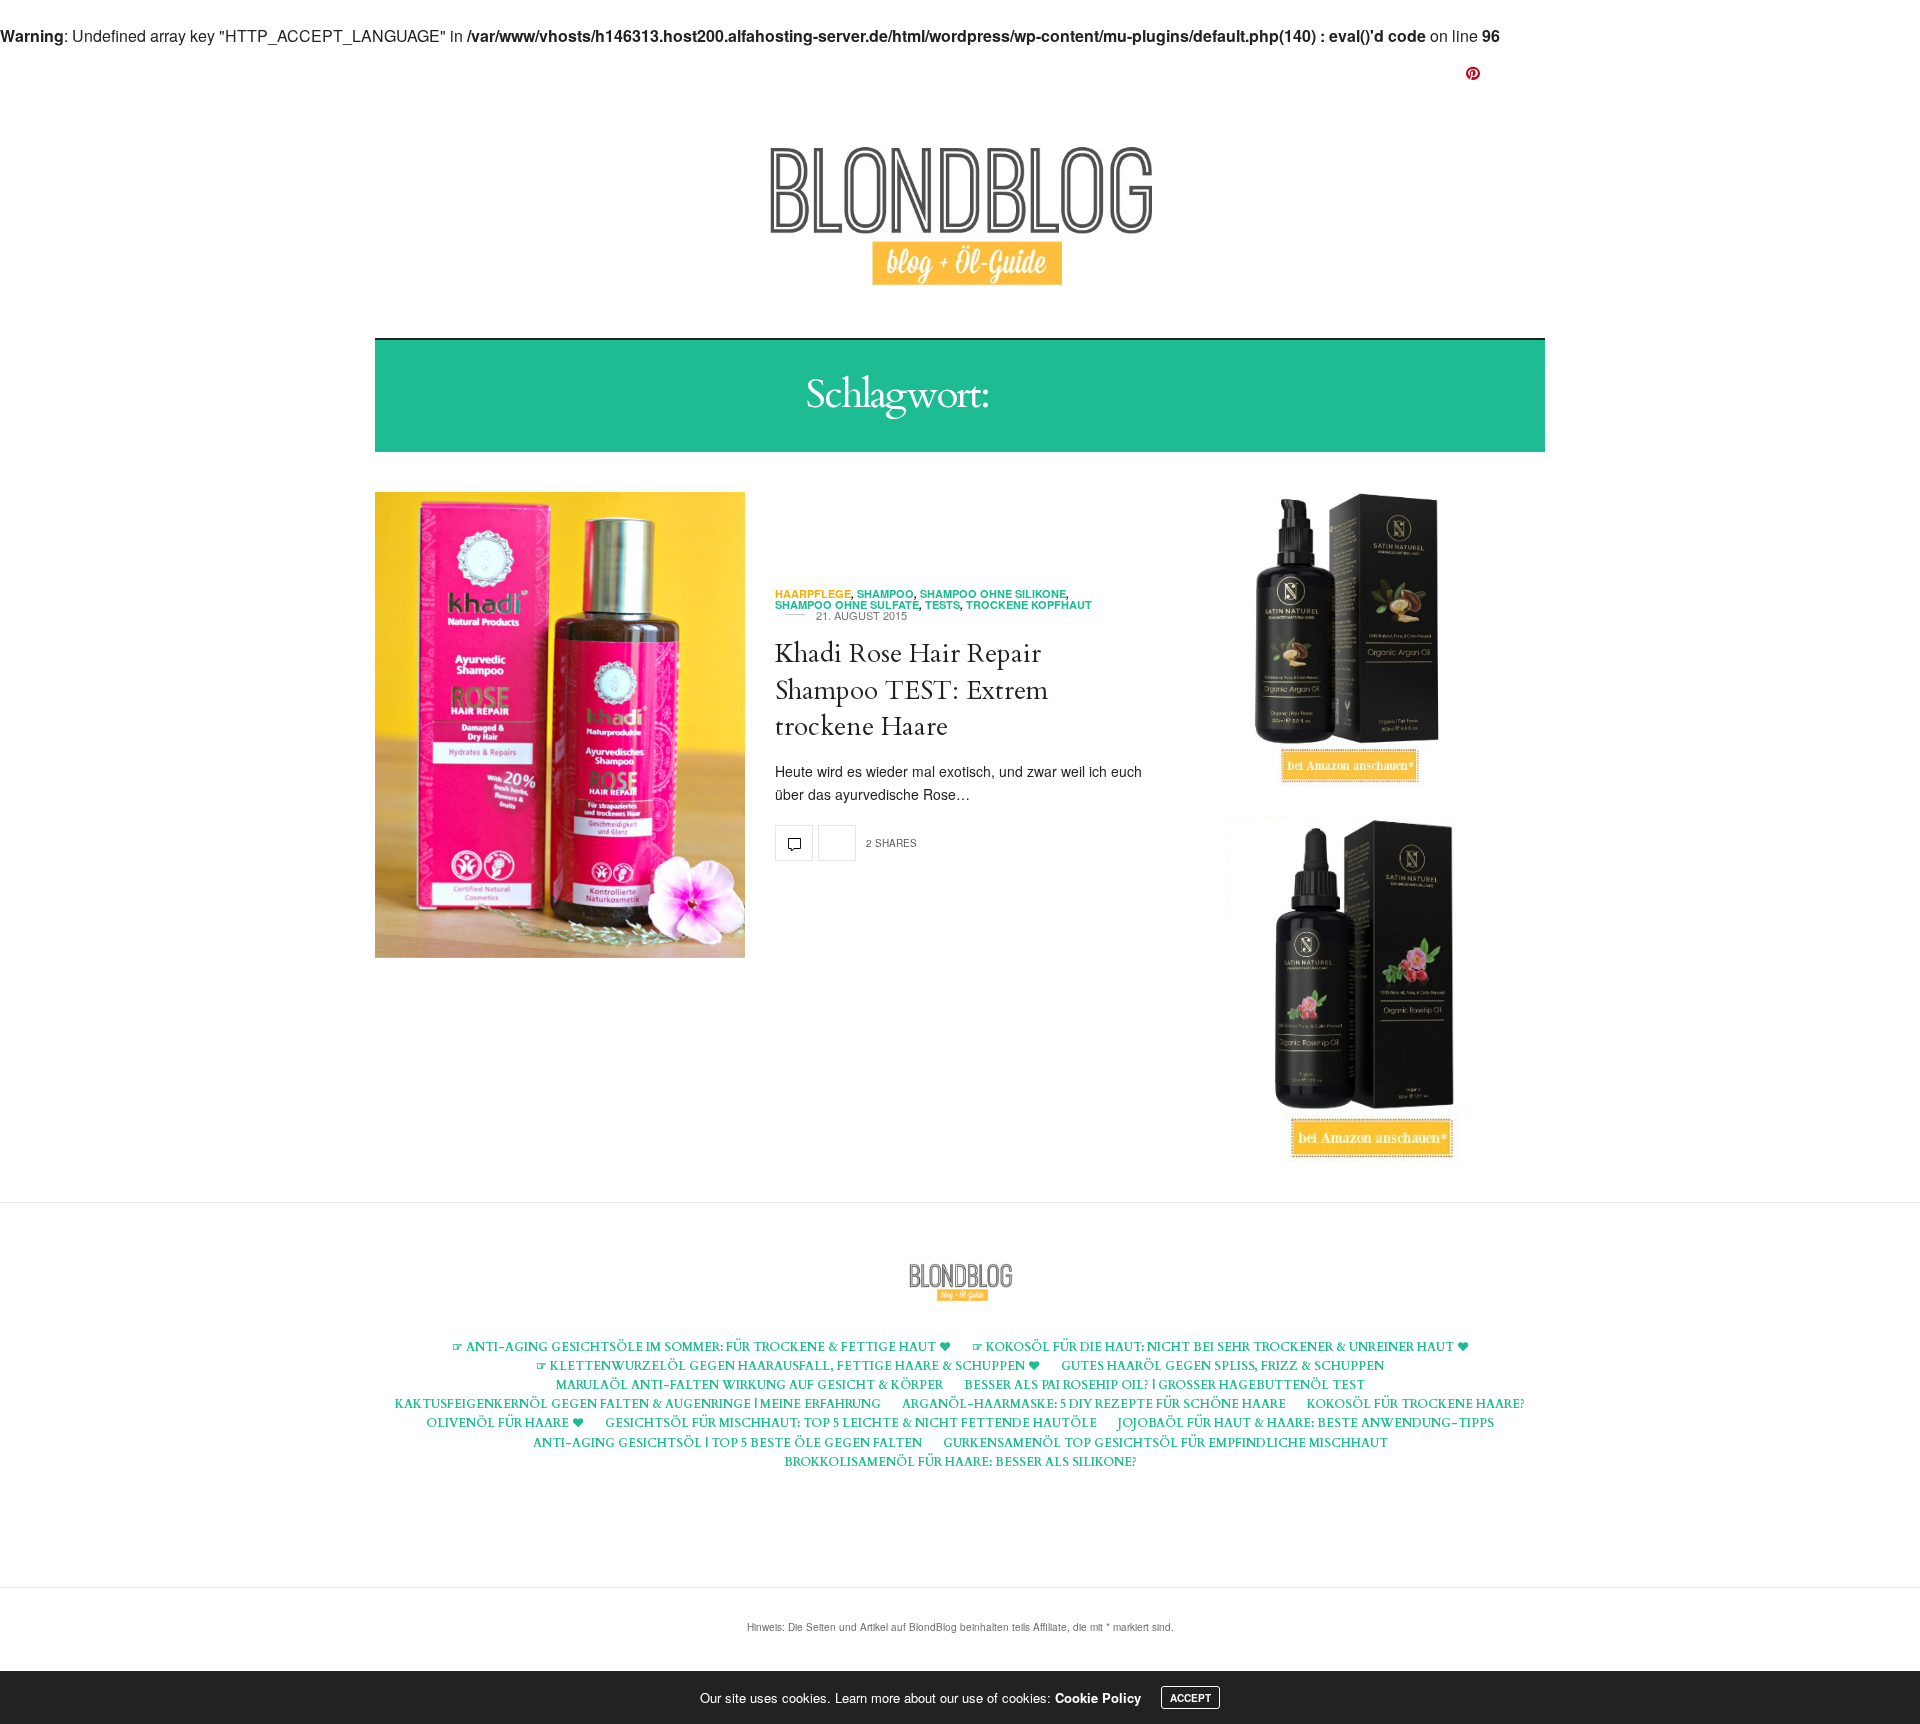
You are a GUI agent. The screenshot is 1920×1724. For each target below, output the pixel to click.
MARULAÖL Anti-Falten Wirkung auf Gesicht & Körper (749, 1385)
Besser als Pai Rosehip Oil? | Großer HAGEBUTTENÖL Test (1164, 1385)
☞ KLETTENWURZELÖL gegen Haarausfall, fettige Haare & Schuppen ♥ (788, 1366)
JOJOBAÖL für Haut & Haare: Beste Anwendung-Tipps (1306, 1423)
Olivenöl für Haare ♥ (505, 1423)
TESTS (942, 604)
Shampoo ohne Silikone (993, 593)
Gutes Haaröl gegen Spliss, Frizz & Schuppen (1222, 1366)
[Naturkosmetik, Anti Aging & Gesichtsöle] (960, 218)
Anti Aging (749, 72)
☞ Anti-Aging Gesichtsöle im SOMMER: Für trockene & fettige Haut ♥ (701, 1347)
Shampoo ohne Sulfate (847, 604)
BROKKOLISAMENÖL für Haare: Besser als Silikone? (960, 1462)
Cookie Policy (1098, 1697)
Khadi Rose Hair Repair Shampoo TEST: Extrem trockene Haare (911, 690)
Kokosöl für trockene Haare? (1416, 1404)
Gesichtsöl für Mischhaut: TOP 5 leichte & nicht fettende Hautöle (851, 1423)
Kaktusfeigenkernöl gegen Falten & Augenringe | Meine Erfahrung (638, 1404)
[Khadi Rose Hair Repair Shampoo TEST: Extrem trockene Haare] (560, 725)
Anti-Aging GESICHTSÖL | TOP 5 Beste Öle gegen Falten (727, 1443)
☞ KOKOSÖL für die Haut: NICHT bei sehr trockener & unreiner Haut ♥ (1220, 1347)
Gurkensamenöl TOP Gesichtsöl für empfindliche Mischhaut (1165, 1443)
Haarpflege (901, 72)
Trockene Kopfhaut (1029, 604)
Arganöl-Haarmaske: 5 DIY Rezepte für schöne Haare (1094, 1404)
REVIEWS (1168, 72)
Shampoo (1044, 72)
